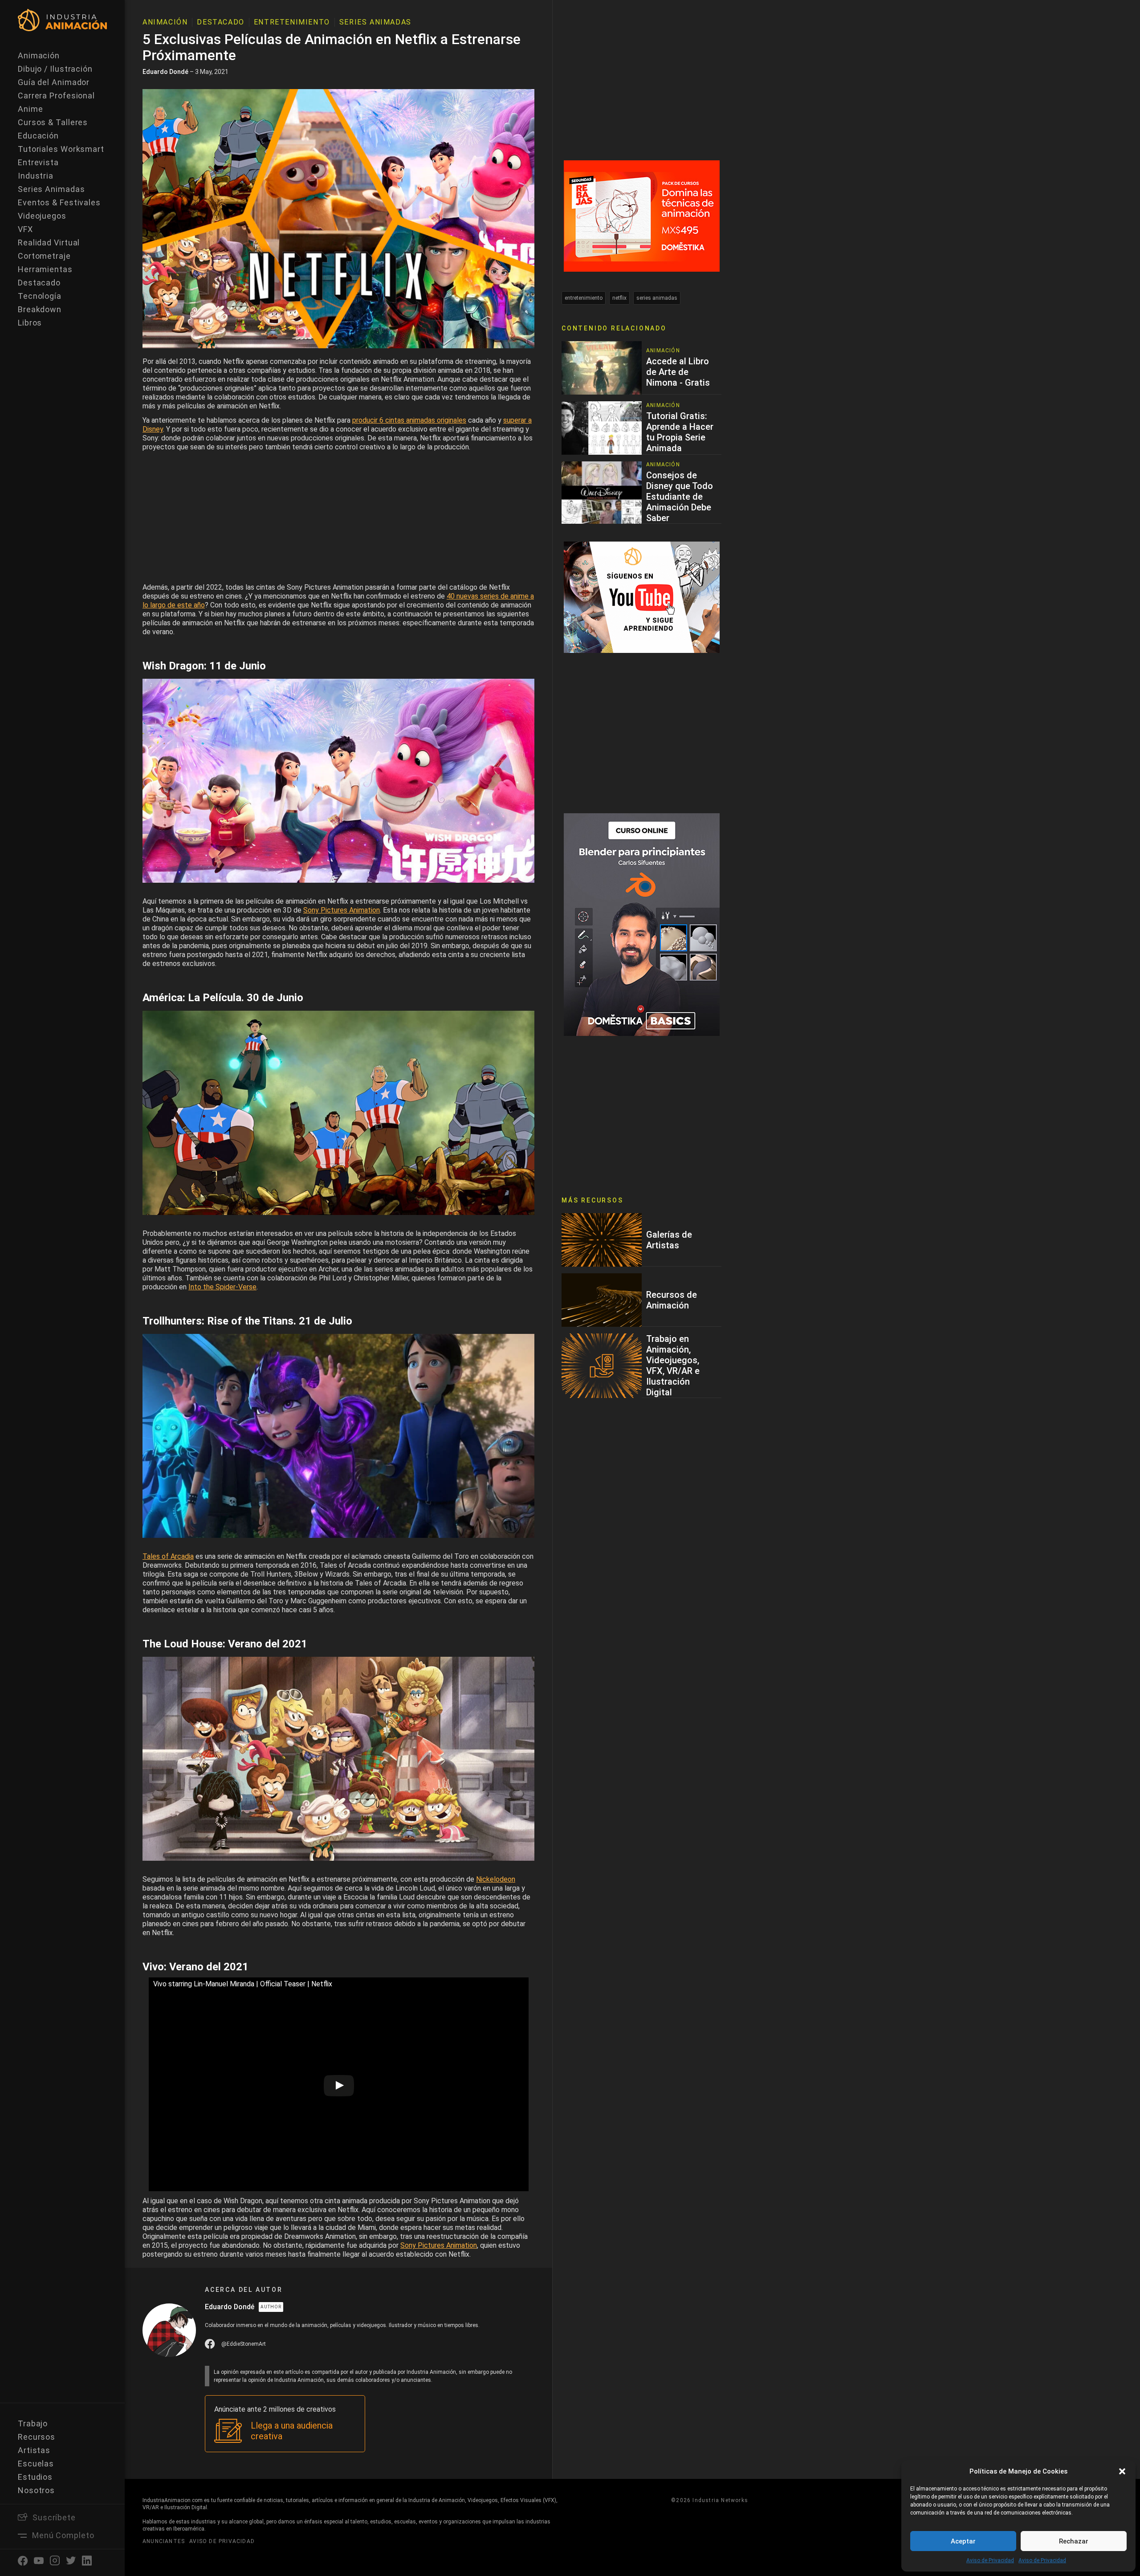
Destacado (39, 283)
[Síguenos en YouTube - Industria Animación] (642, 597)
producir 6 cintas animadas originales (409, 420)
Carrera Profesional (56, 96)
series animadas (657, 298)
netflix (619, 298)
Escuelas (36, 2464)
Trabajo (33, 2423)
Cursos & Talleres (53, 122)
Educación (38, 136)
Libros (30, 323)
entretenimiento (584, 298)
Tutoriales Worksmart (61, 149)
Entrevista (38, 162)
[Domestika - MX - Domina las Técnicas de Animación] (642, 215)
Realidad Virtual (49, 243)
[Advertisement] (338, 519)
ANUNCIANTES (164, 2541)
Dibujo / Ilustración (55, 69)
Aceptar (963, 2541)
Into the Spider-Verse (222, 1287)
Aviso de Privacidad (990, 2560)
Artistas (34, 2450)
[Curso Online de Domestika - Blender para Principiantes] (642, 924)
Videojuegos (42, 216)
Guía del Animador (54, 82)
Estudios (35, 2477)
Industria (36, 176)
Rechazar (1074, 2541)
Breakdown (40, 309)
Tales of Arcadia (168, 1556)
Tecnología (40, 296)
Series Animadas (51, 189)
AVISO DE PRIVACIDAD (222, 2541)
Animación (39, 55)
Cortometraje (44, 256)
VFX (25, 229)
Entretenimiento (292, 22)
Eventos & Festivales (59, 202)
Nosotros (36, 2490)
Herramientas (45, 269)
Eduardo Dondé (165, 72)
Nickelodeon (496, 1879)
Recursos (37, 2437)
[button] (1122, 2471)
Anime (31, 109)
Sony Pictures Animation (342, 910)
